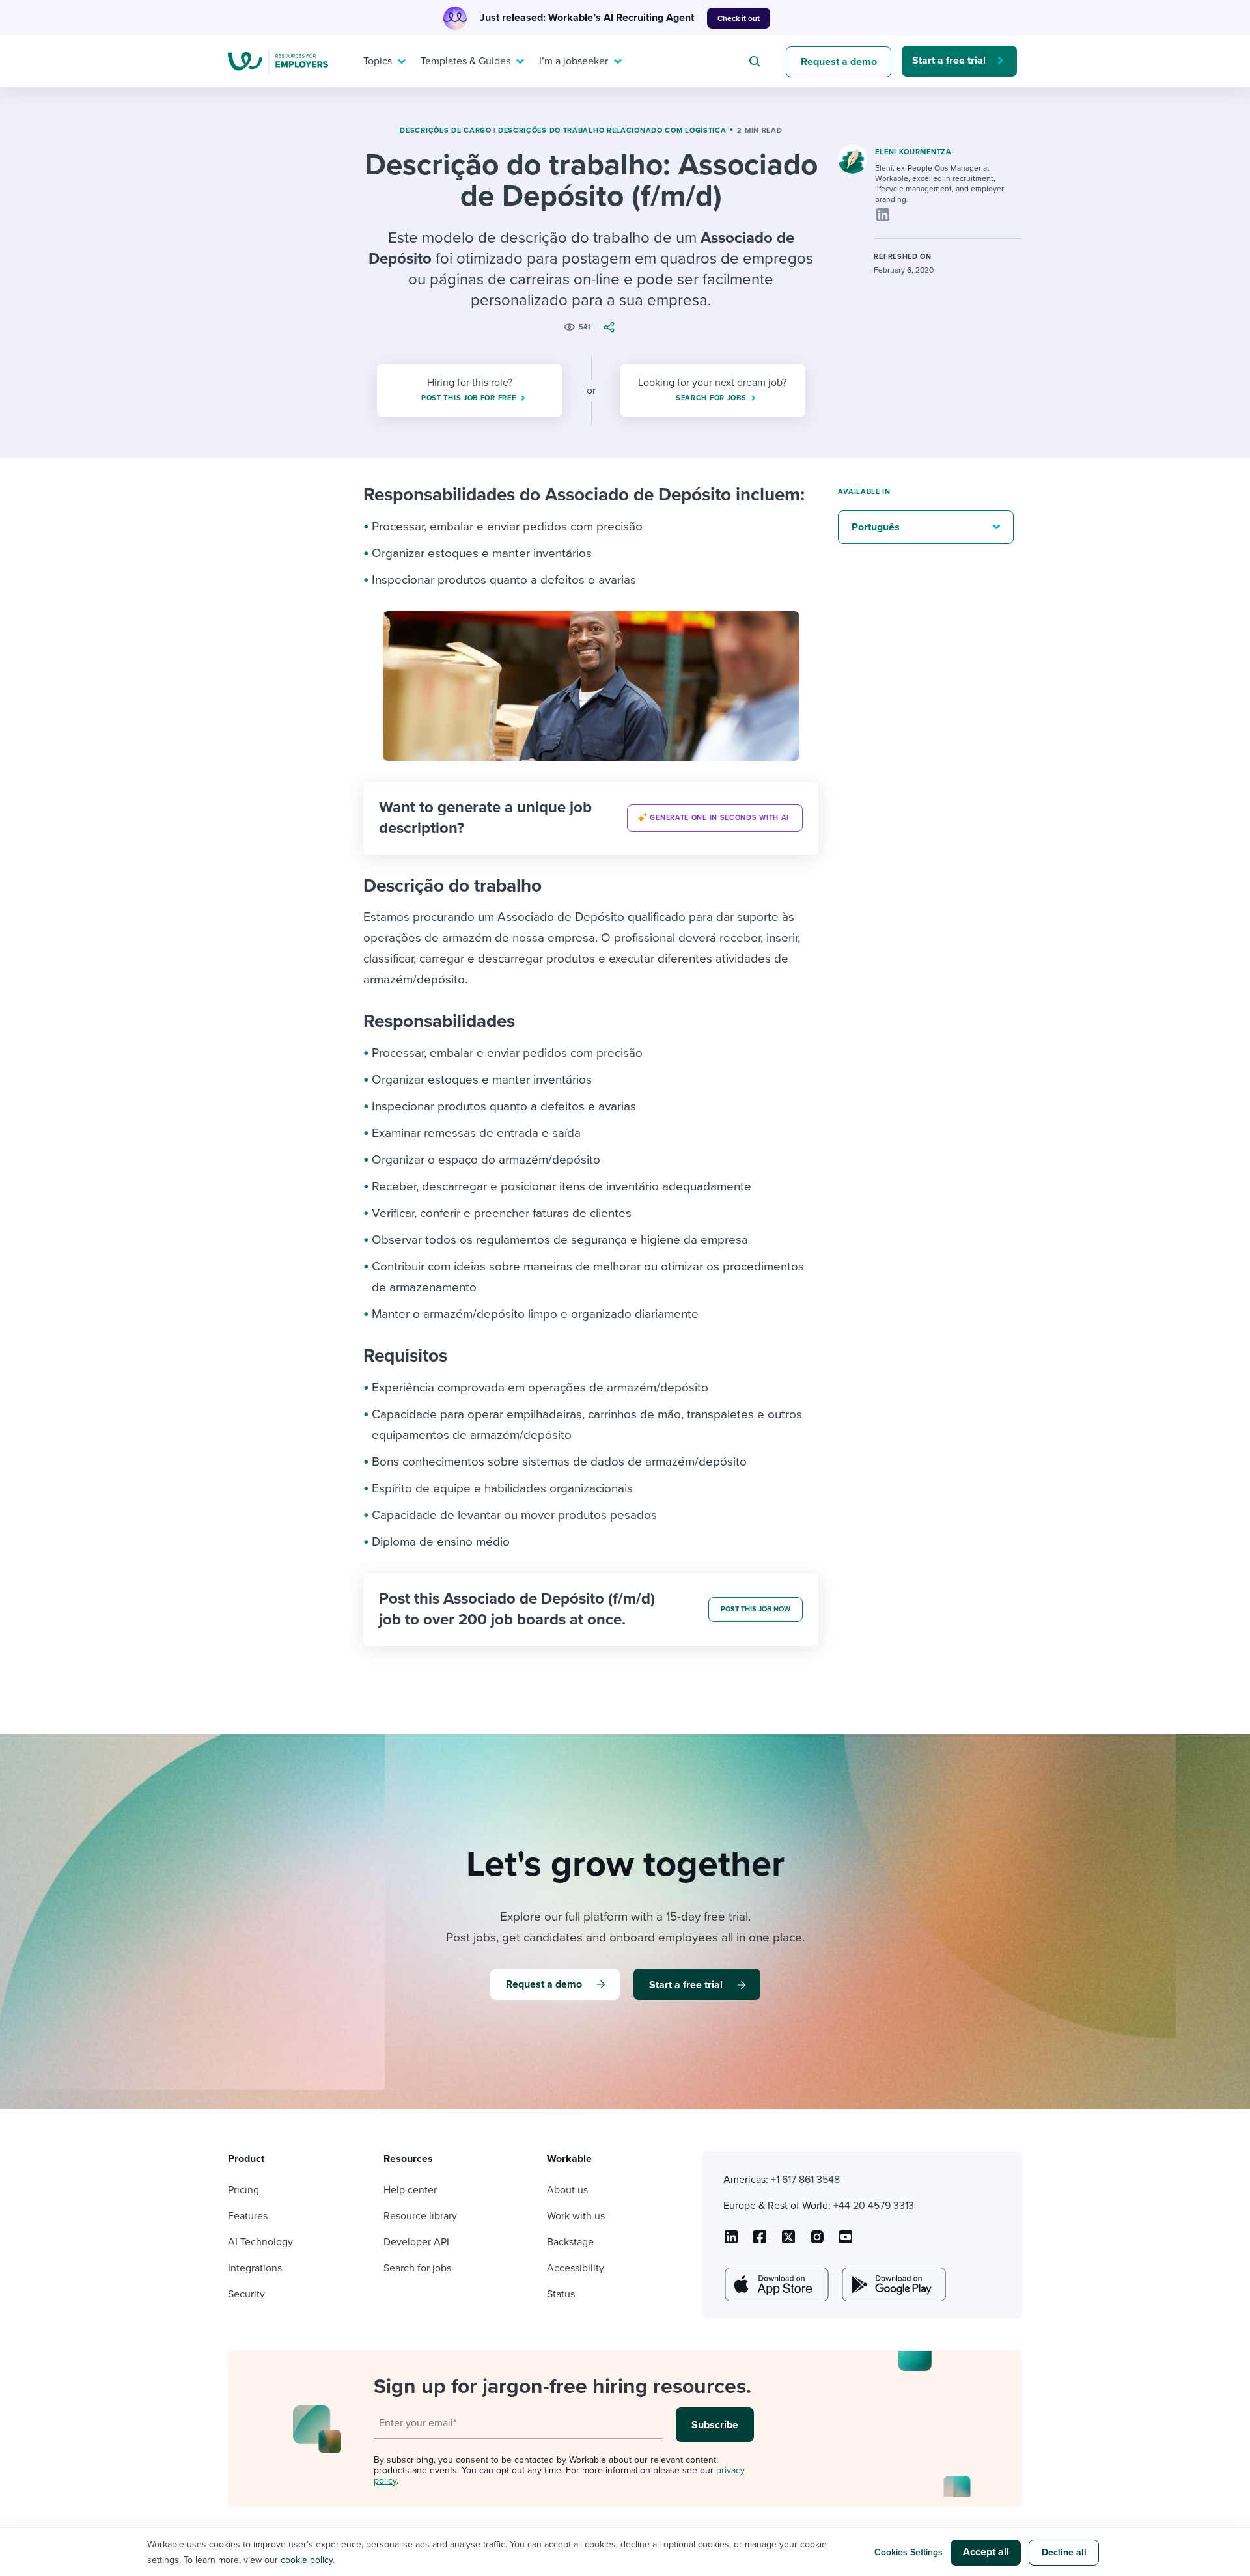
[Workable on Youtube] (788, 2241)
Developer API (416, 2242)
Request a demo (839, 62)
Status (561, 2294)
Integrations (255, 2268)
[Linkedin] (883, 215)
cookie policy (307, 2560)
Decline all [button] (1064, 2552)
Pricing (243, 2190)
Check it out (739, 18)
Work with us (576, 2216)
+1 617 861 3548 (805, 2180)
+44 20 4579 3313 (874, 2206)
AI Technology (260, 2242)
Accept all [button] (986, 2552)
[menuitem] (382, 61)
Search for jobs (417, 2268)
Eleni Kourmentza (913, 152)
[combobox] (757, 61)
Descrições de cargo (445, 130)
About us (567, 2190)
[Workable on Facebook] (760, 2241)
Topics (378, 61)
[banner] (591, 818)
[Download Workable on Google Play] (893, 2284)
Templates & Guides (465, 61)
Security (246, 2294)
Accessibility (576, 2268)
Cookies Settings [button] (909, 2552)
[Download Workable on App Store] (775, 2284)
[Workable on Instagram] (846, 2241)
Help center (410, 2190)
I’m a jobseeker (574, 61)
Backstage (570, 2242)
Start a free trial (949, 61)
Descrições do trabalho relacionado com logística (612, 130)
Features (248, 2216)
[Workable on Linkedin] (731, 2241)
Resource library (420, 2216)
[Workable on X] (817, 2241)
